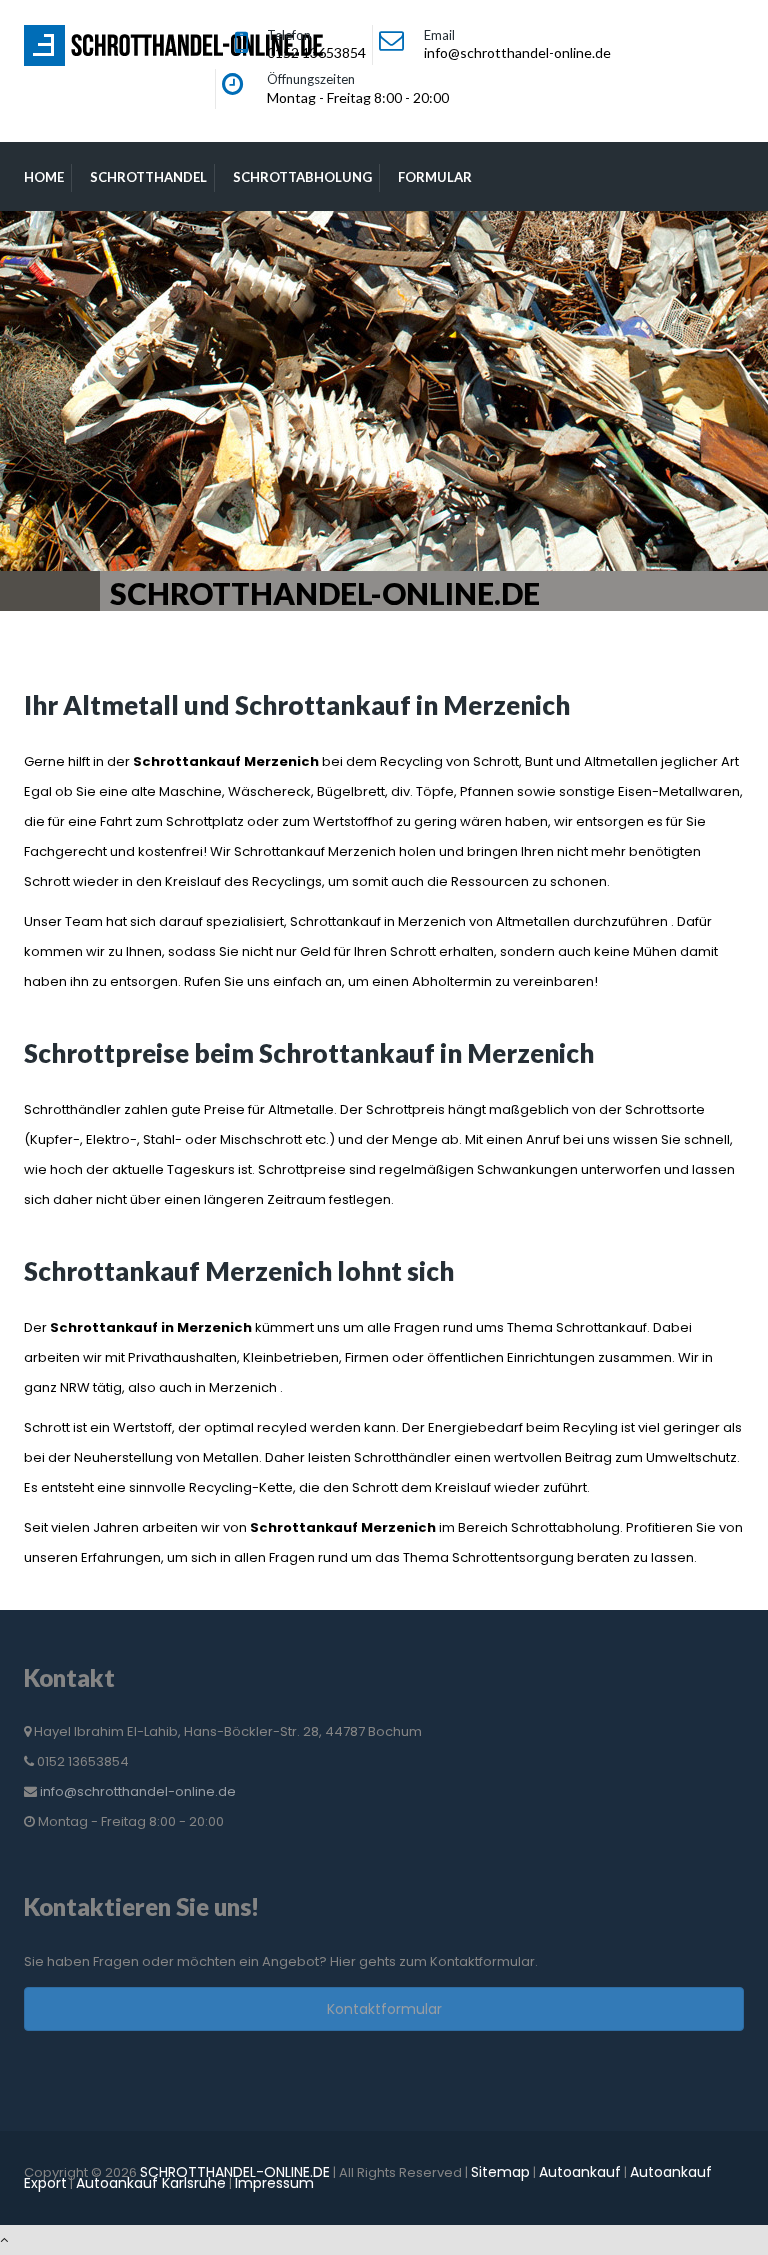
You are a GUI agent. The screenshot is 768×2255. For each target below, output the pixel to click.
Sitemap (500, 2172)
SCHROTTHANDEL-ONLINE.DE (235, 2172)
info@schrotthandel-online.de (138, 1791)
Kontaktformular (384, 2009)
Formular (435, 177)
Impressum (274, 2183)
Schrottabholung (302, 177)
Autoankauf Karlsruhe (151, 2183)
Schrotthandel (148, 177)
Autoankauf (580, 2172)
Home (44, 177)
